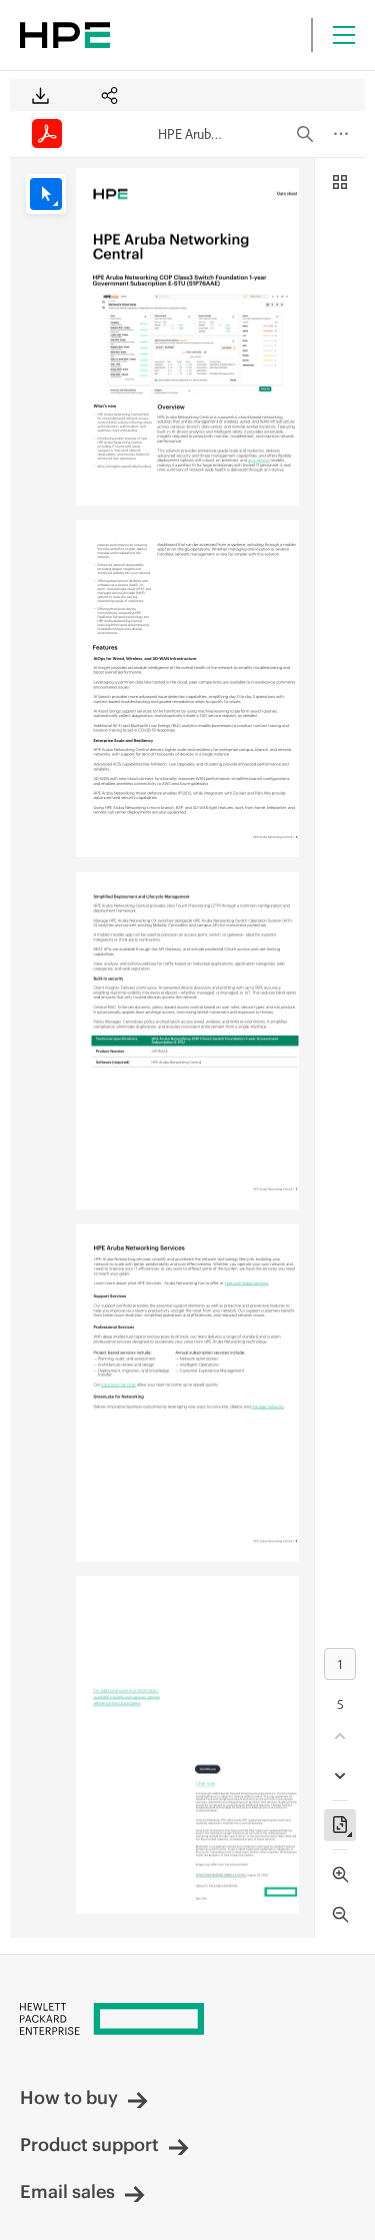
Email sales (67, 2191)
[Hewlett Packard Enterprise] (65, 35)
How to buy (69, 2097)
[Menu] (344, 35)
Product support (89, 2144)
